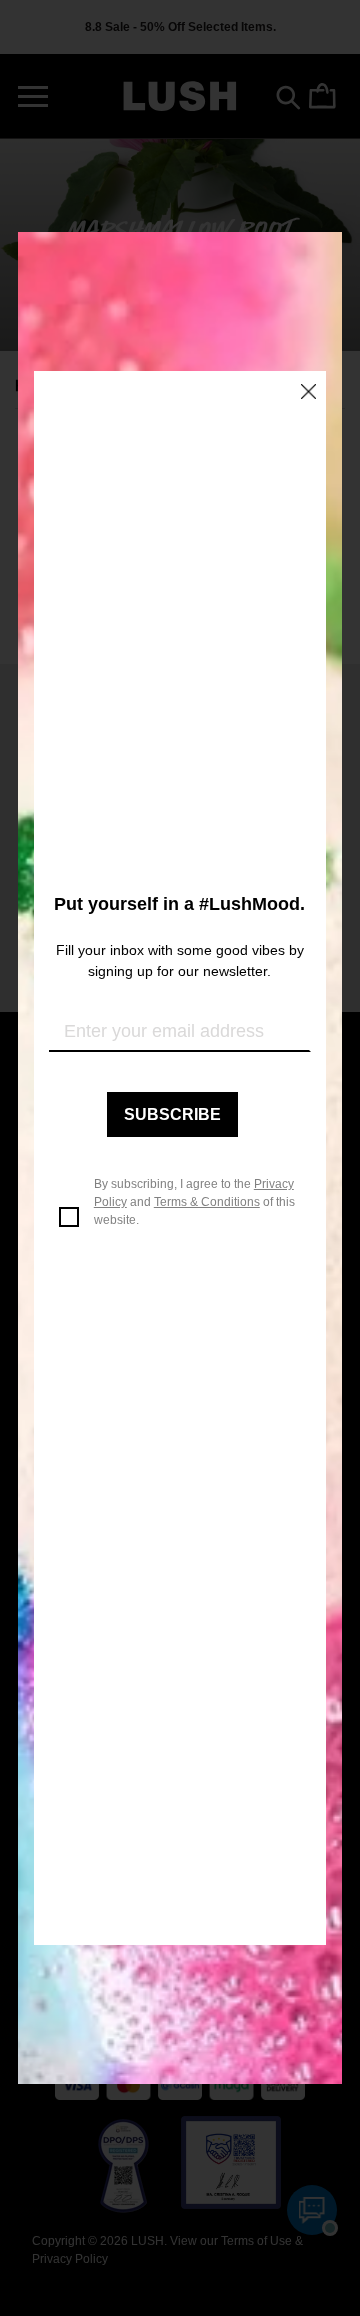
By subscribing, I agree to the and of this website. (194, 1202)
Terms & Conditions (207, 1202)
